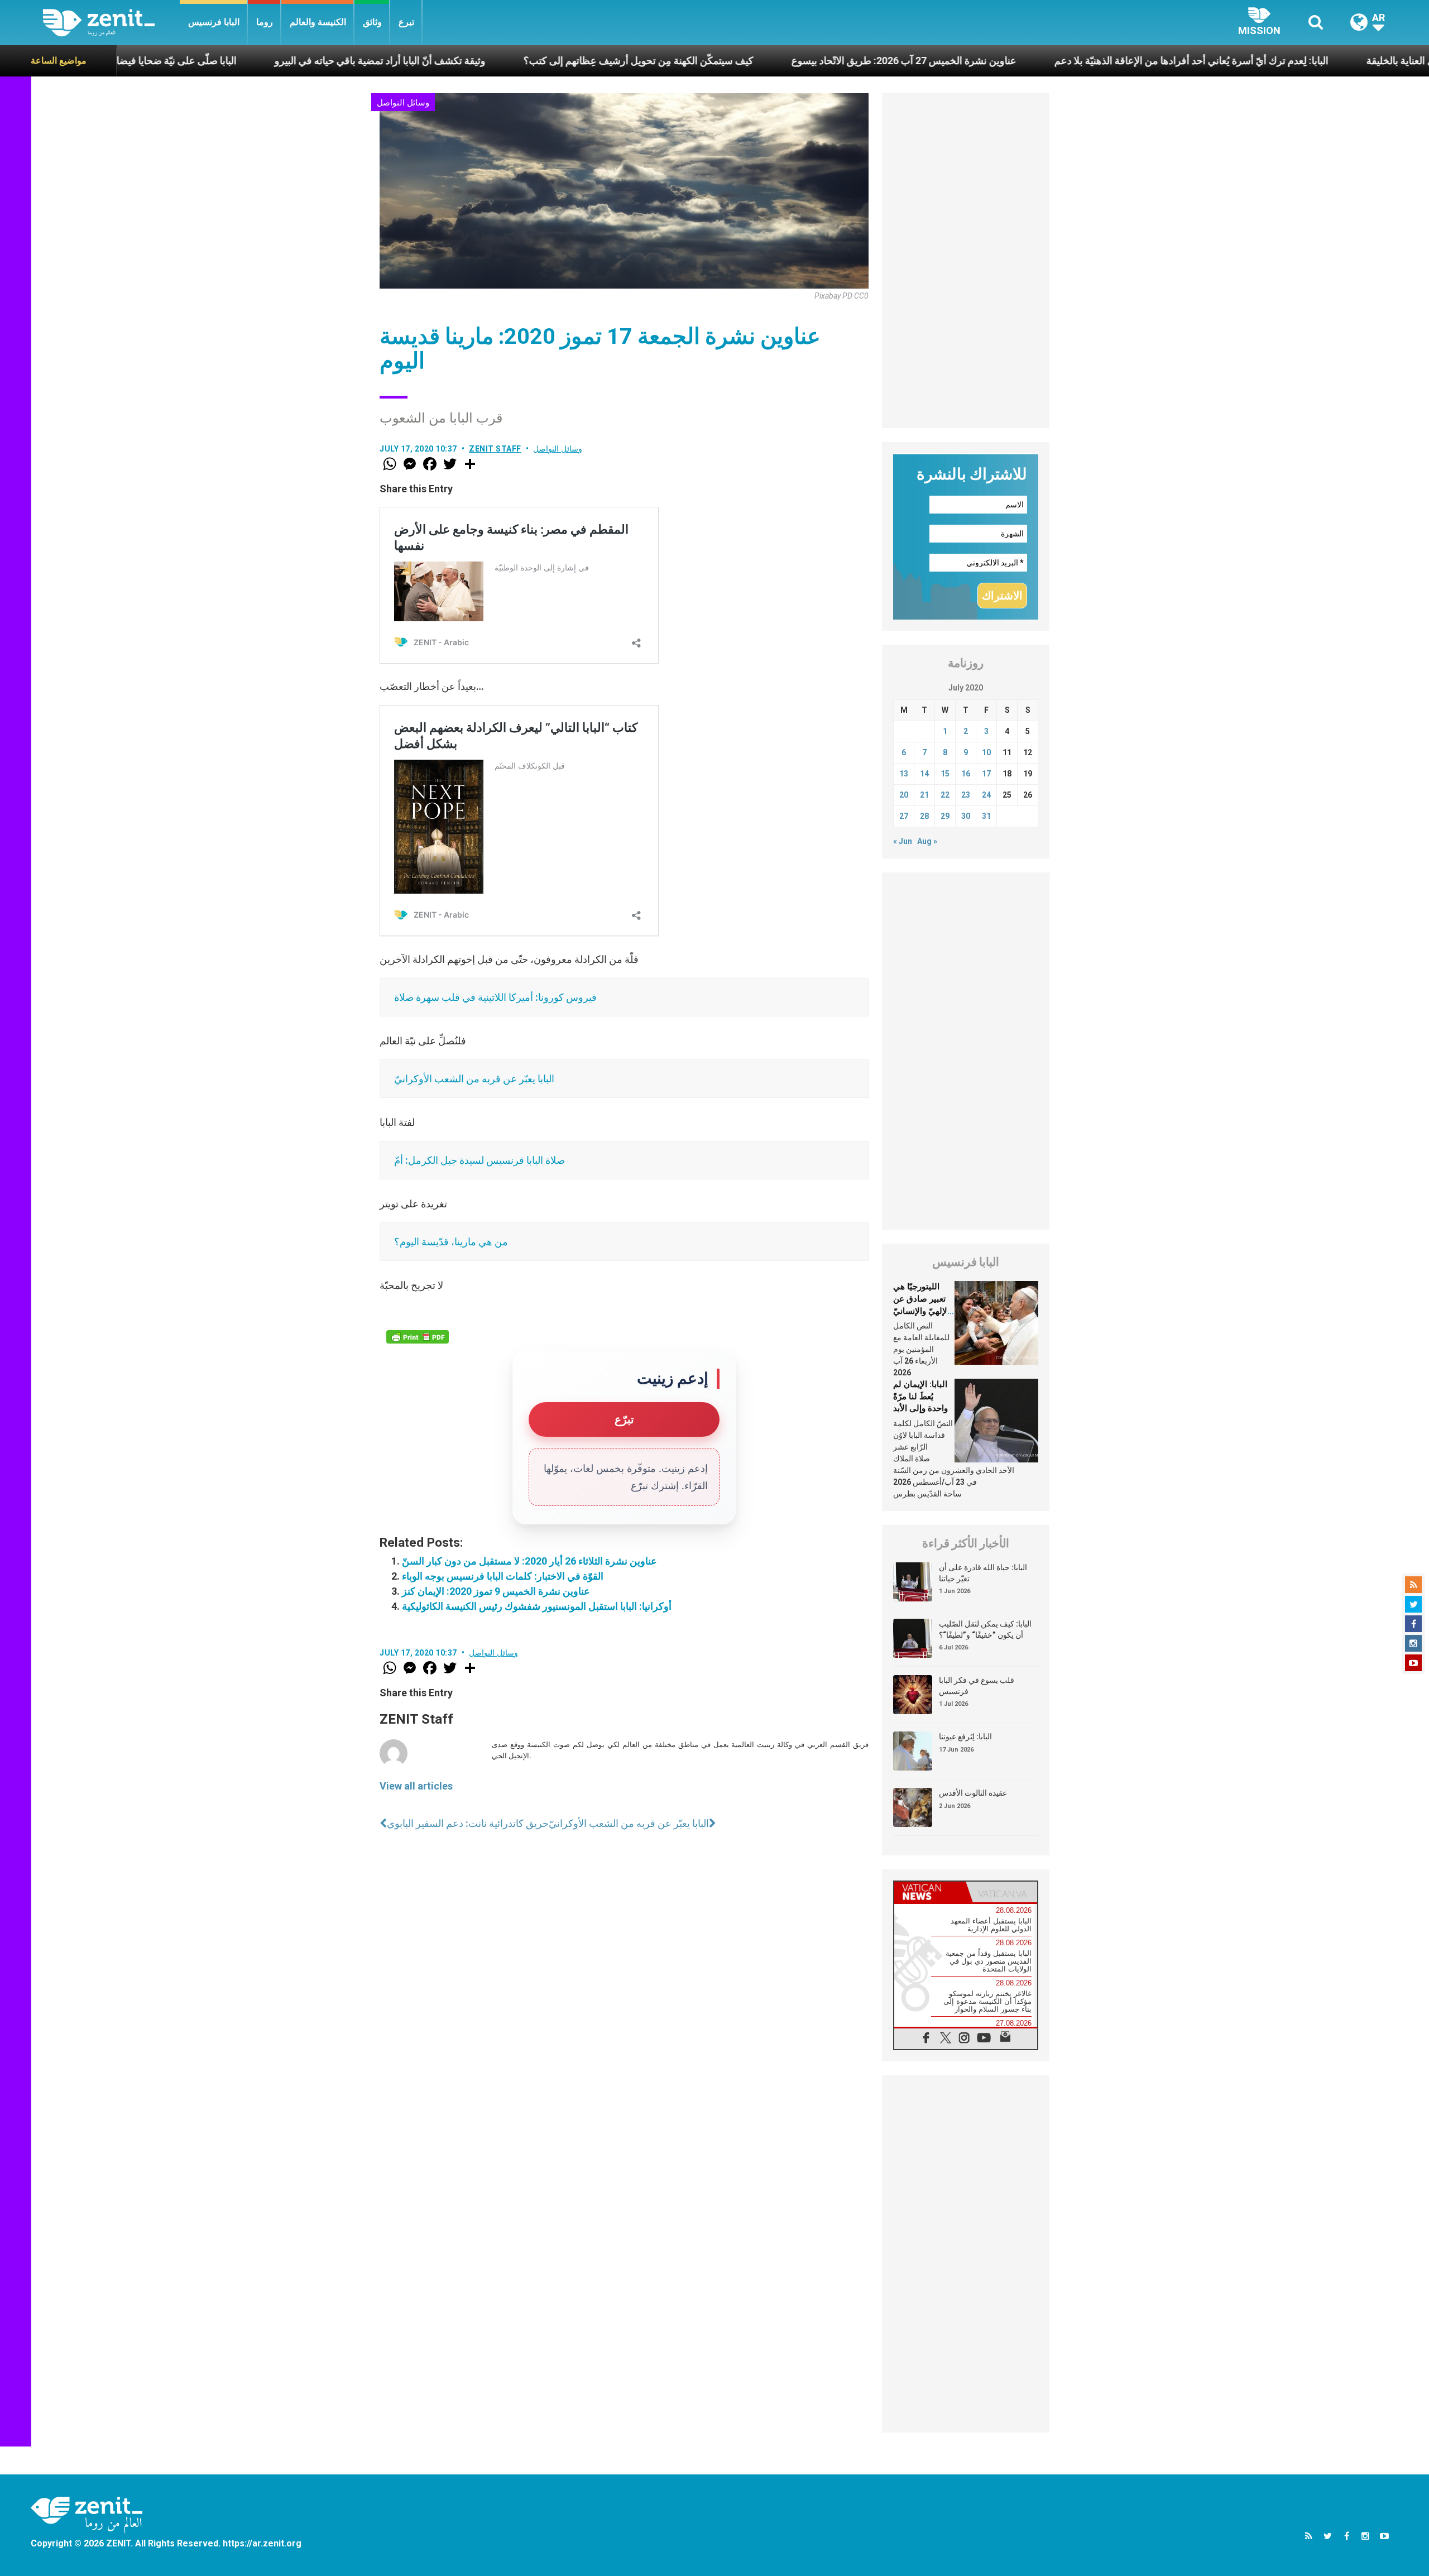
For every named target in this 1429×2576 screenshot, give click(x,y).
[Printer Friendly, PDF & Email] (418, 1337)
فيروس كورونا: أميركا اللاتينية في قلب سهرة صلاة (495, 997)
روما (265, 22)
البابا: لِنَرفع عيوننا (965, 1736)
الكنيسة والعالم (318, 22)
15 (945, 774)
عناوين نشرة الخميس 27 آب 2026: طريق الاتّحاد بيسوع (762, 61)
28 (924, 816)
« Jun (903, 841)
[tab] (930, 1892)
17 (986, 774)
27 (904, 816)
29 (945, 816)
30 (966, 816)
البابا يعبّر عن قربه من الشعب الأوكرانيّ (474, 1079)
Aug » (927, 841)
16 (966, 774)
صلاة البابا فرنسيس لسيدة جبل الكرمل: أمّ (479, 1160)
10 (986, 752)
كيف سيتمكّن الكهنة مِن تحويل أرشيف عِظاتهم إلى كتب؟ (497, 61)
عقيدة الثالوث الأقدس (973, 1793)
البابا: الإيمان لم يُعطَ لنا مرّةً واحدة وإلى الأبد (920, 1396)
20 (904, 795)
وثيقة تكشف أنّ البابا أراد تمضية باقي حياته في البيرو (238, 61)
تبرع (406, 22)
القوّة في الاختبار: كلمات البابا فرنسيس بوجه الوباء (503, 1576)
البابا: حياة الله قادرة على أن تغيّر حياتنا (983, 1573)
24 (986, 795)
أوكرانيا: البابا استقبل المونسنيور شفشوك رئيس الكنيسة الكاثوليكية (537, 1606)
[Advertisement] (966, 261)
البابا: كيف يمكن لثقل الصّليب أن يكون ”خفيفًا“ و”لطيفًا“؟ (985, 1629)
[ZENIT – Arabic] (111, 23)
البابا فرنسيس (214, 22)
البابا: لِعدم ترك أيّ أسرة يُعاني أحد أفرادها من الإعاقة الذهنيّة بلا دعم (1050, 61)
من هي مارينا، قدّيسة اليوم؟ (451, 1242)
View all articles (416, 1786)
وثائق (372, 22)
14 (924, 774)
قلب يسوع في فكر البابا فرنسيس (977, 1686)
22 (945, 795)
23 (966, 795)
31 (986, 816)
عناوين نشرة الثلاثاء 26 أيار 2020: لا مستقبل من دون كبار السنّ (529, 1561)
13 (904, 774)
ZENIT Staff (495, 449)
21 (924, 795)
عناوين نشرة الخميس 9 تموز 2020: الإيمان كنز (496, 1591)
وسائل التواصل (403, 103)
